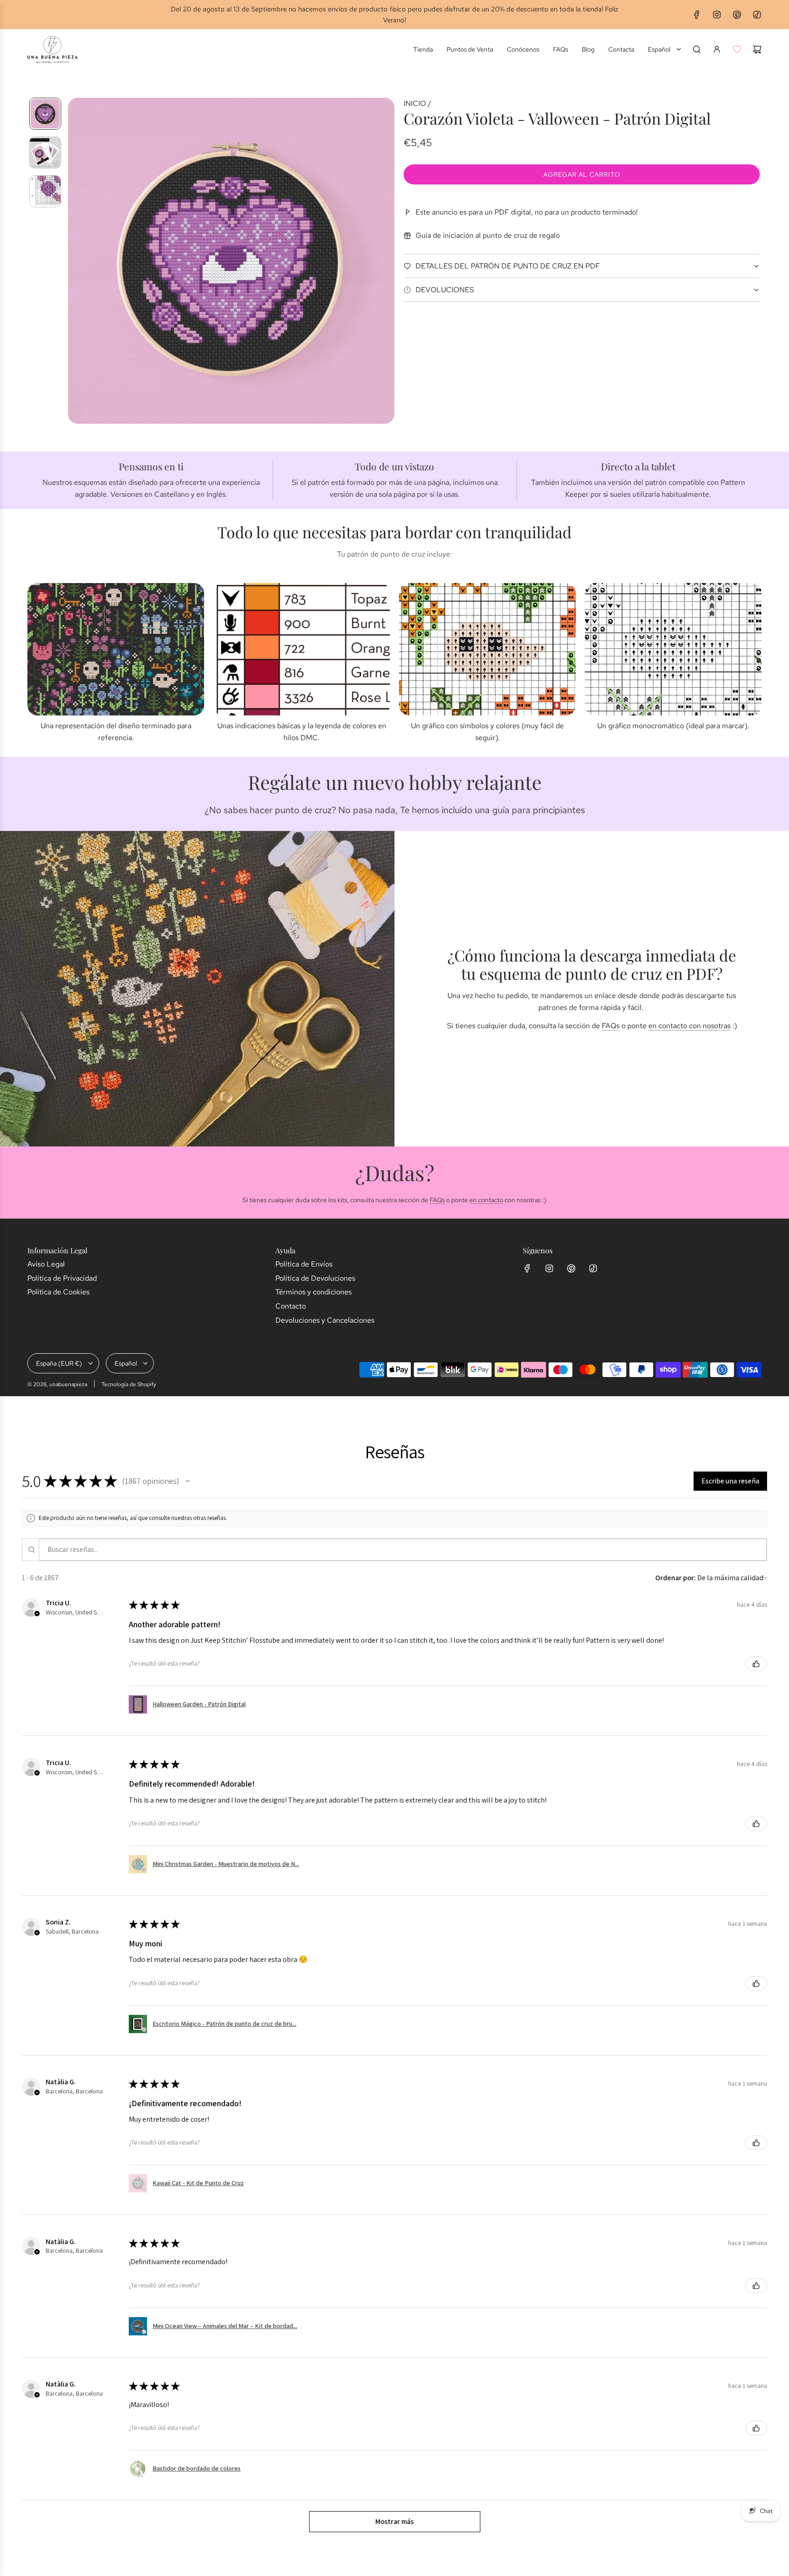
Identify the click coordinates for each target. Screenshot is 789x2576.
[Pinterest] (737, 15)
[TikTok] (757, 15)
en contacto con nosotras (689, 1026)
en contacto (486, 1200)
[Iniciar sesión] (717, 49)
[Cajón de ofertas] (737, 49)
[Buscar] (697, 49)
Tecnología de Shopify (129, 1384)
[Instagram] (717, 15)
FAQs (611, 1026)
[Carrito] (757, 49)
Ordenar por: (676, 1578)
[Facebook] (697, 15)
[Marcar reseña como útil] (756, 1664)
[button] (75, 261)
